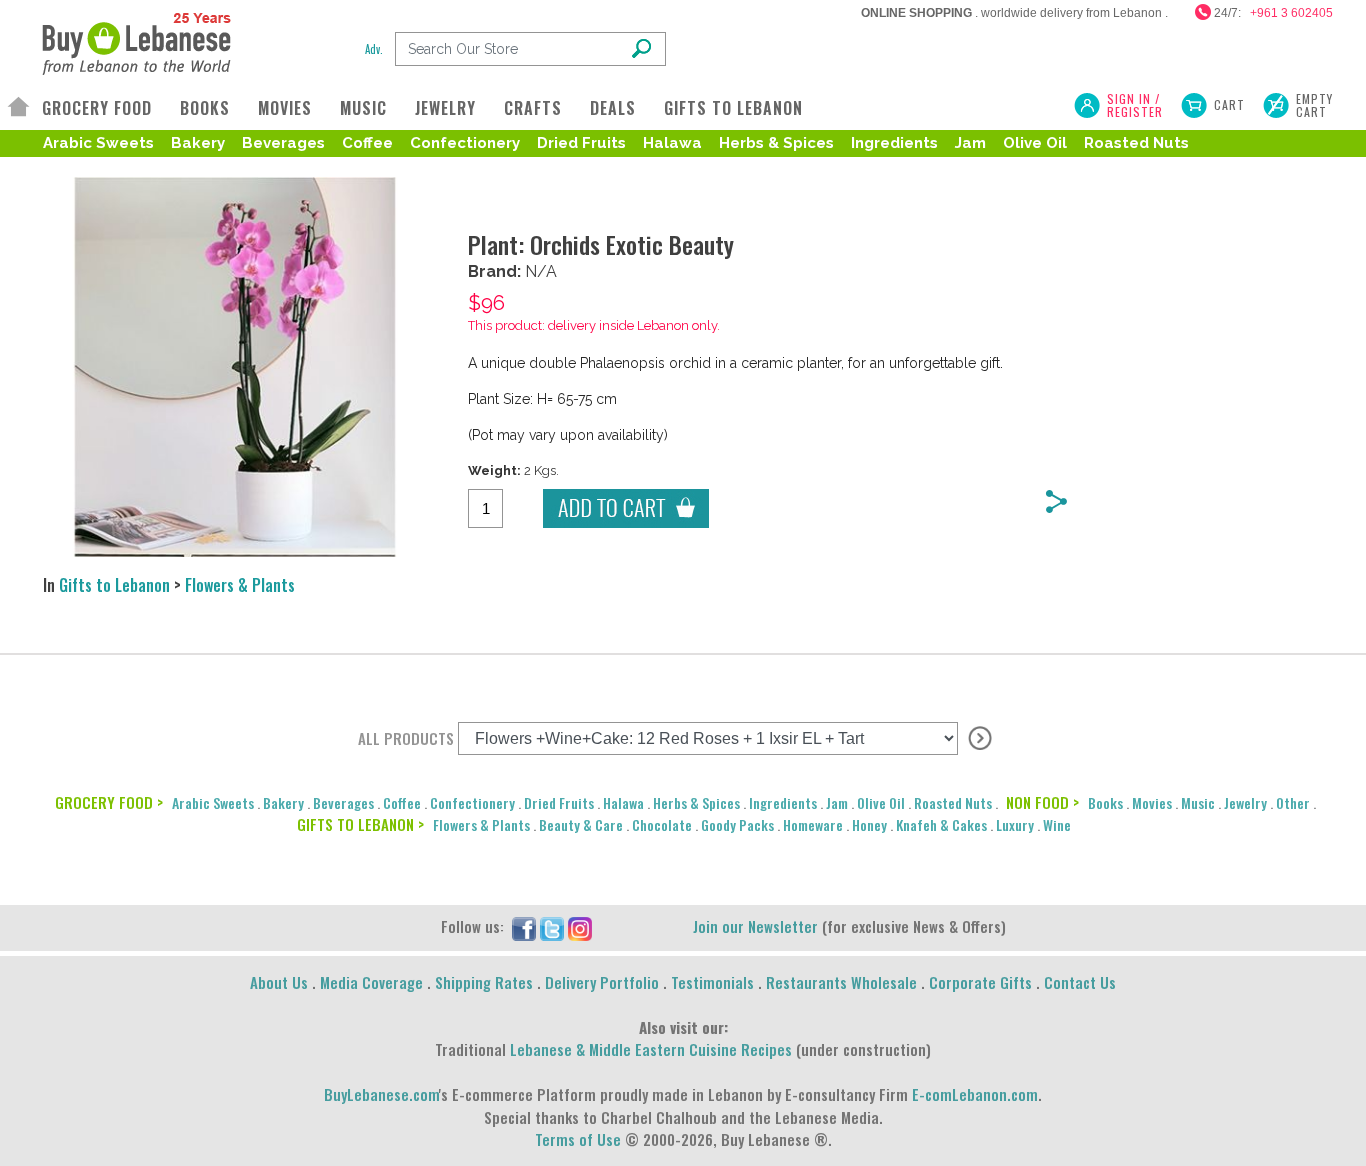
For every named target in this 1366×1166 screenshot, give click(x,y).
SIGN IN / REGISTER (1135, 105)
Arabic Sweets (98, 143)
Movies (1152, 802)
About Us (279, 982)
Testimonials (712, 982)
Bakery (198, 143)
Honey (869, 824)
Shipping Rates (484, 982)
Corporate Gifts (980, 982)
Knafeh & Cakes (941, 824)
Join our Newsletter (755, 926)
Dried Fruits (581, 143)
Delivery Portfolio (602, 982)
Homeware (813, 824)
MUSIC (363, 108)
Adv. (374, 49)
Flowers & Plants (240, 585)
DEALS (613, 108)
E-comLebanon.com (975, 1094)
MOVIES (285, 108)
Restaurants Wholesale (841, 982)
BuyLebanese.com (381, 1094)
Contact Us (1080, 982)
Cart (1229, 104)
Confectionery (465, 143)
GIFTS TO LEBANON (733, 108)
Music (1198, 802)
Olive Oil (1035, 143)
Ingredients (894, 143)
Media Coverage (371, 982)
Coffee (367, 143)
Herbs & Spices (776, 143)
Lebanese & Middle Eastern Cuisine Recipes (651, 1049)
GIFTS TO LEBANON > (360, 824)
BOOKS (205, 108)
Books (1105, 802)
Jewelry (1245, 802)
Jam (970, 143)
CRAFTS (533, 108)
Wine (1057, 824)
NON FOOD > (1042, 802)
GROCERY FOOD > (109, 802)
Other (1293, 802)
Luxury (1015, 824)
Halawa (672, 143)
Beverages (283, 143)
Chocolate (662, 824)
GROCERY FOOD (97, 108)
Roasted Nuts (1136, 143)
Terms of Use (578, 1139)
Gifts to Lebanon (114, 585)
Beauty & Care (581, 824)
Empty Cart (1314, 105)
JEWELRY (445, 108)
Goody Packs (737, 824)
